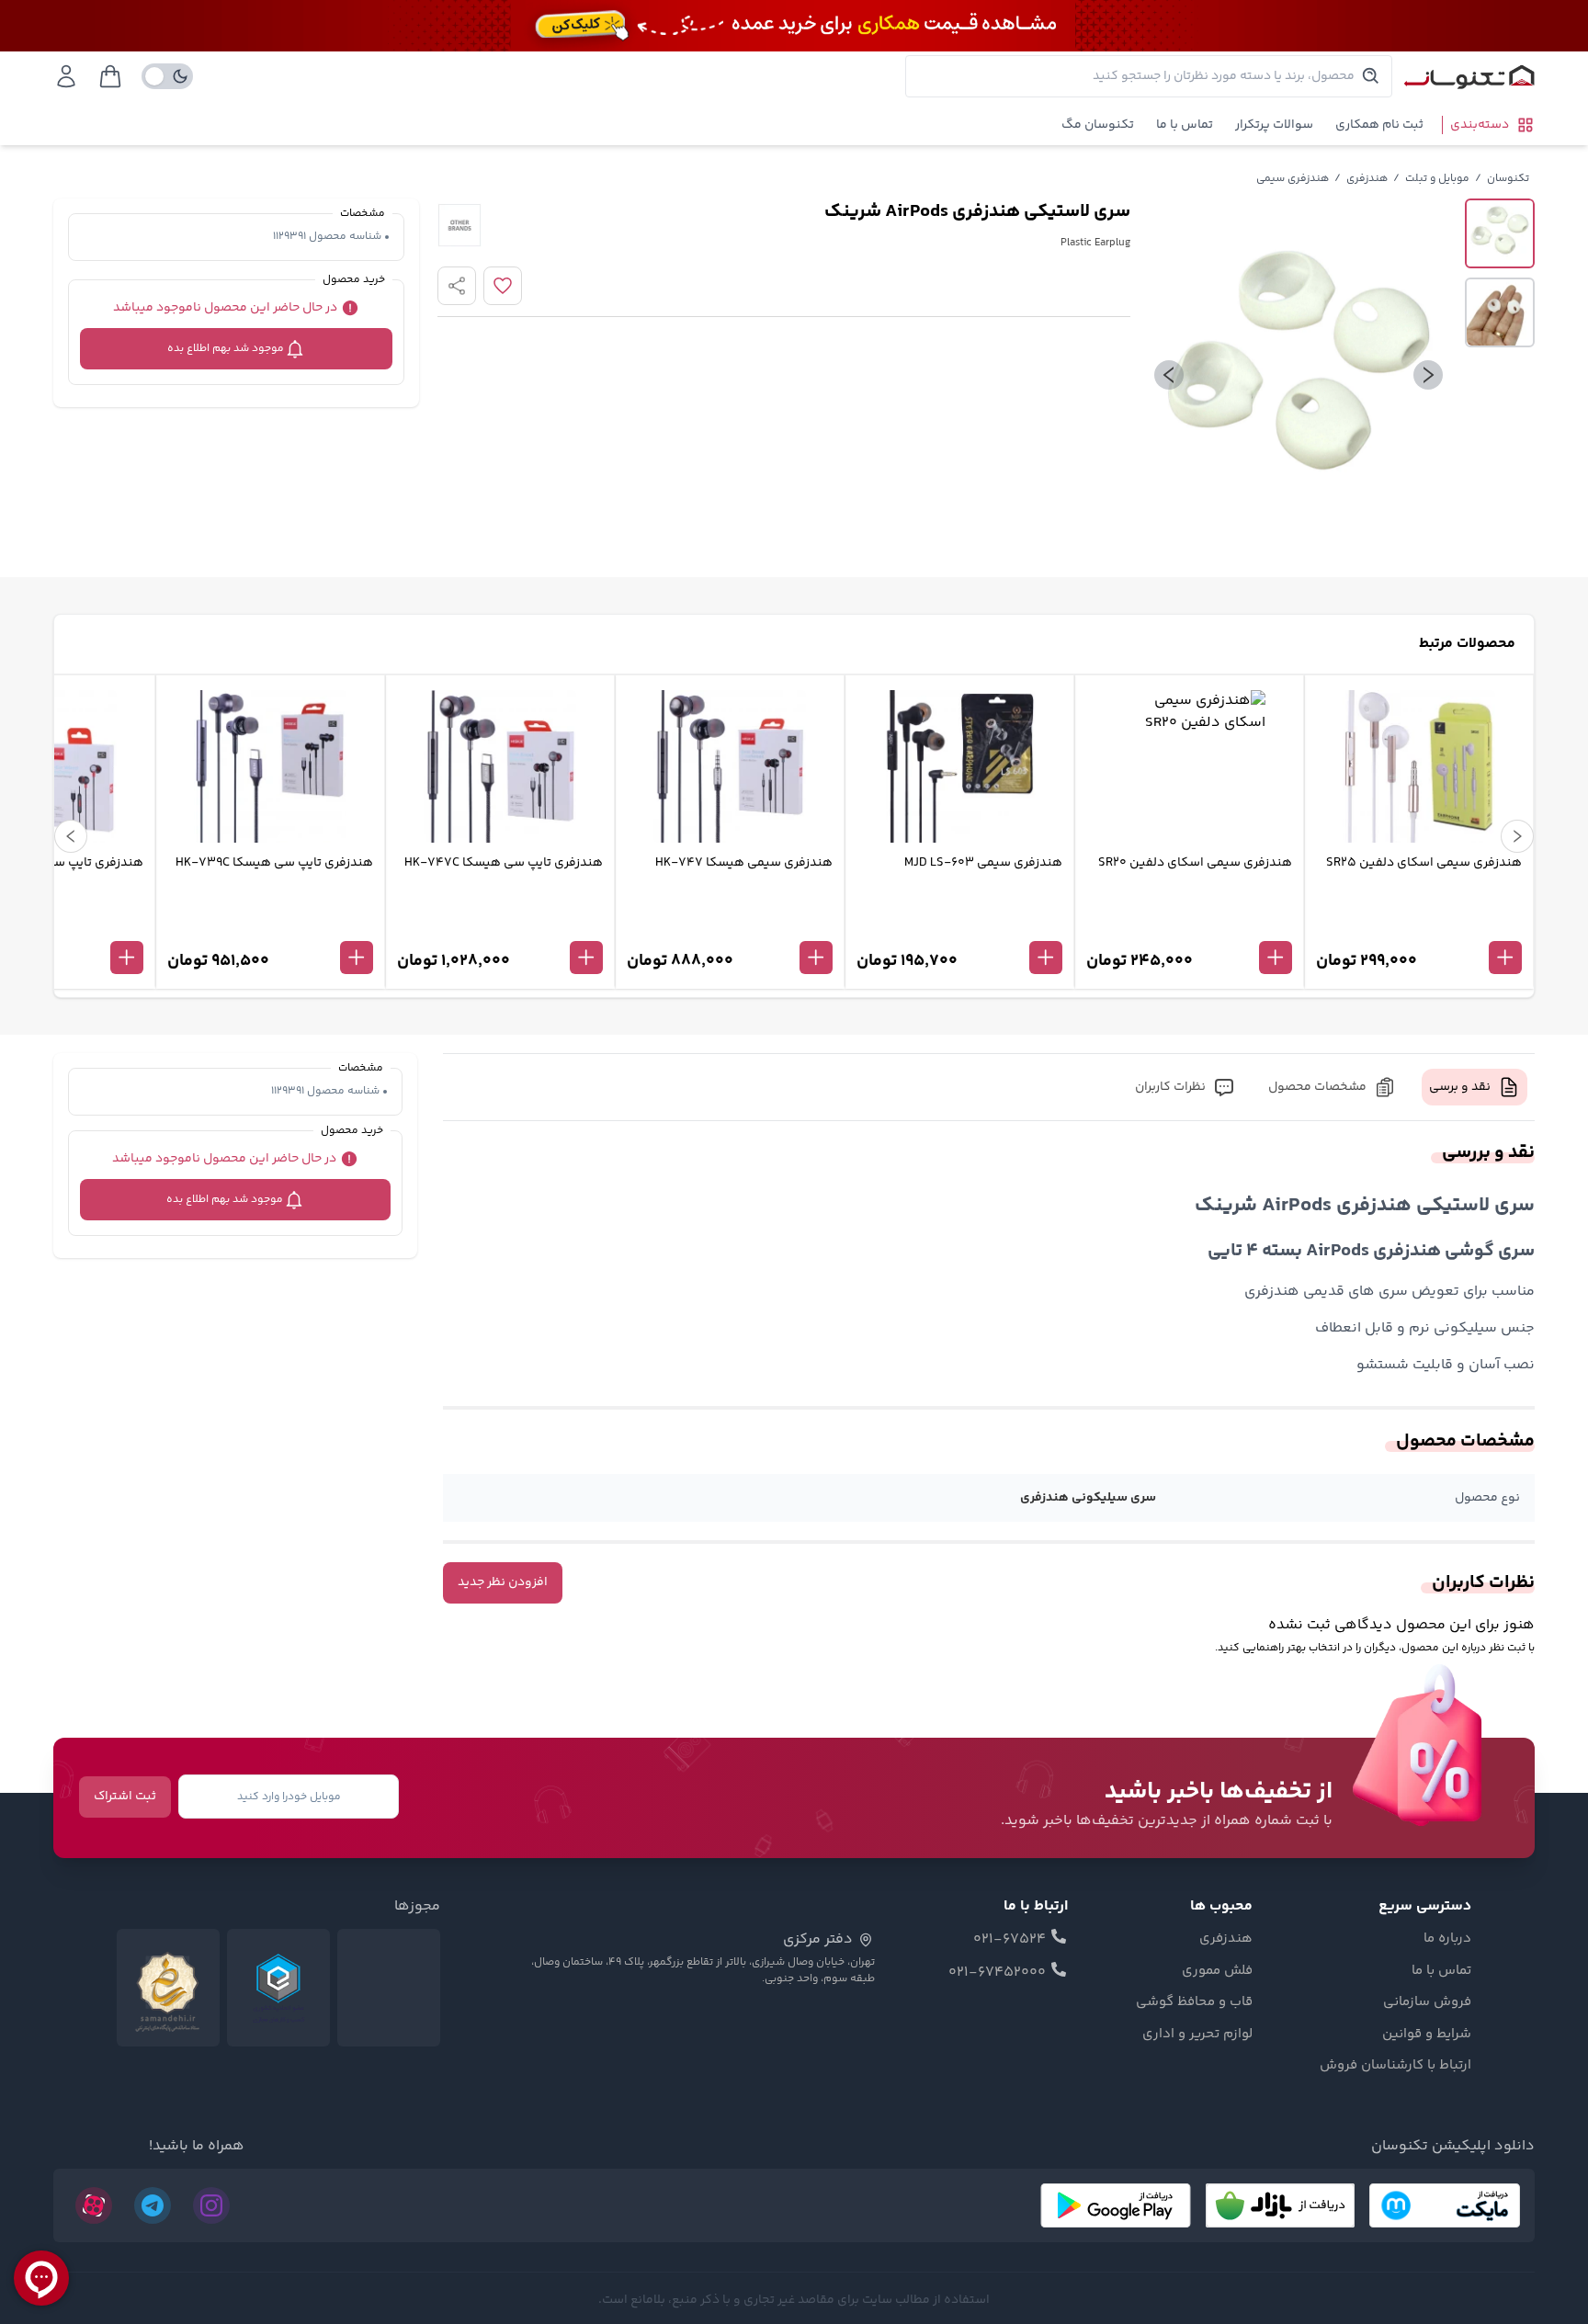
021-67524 (1010, 1940)
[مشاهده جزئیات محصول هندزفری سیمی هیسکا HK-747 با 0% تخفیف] (730, 927)
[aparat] (94, 2205)
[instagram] (211, 2205)
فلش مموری (1217, 1971)
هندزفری (1367, 179)
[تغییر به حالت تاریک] (167, 76)
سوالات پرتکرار (1274, 125)
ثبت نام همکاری (1379, 125)
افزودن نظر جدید (503, 1582)
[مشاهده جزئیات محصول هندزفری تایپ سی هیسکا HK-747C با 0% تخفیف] (500, 927)
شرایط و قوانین (1427, 2035)
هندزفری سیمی (1293, 179)
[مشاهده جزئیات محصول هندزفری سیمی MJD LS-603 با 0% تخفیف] (959, 927)
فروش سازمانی (1427, 2002)
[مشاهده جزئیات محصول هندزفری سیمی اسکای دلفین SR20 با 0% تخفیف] (1189, 927)
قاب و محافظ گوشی (1194, 2002)
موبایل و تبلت (1437, 179)
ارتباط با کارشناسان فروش (1395, 2066)
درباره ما (1447, 1939)
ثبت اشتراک (125, 1797)
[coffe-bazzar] (1280, 2205)
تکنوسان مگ (1098, 125)
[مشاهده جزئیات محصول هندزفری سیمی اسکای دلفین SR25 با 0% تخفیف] (1419, 927)
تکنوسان (1508, 179)
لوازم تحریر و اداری (1197, 2035)
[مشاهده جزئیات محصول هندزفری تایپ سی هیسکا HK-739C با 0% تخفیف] (270, 927)
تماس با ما (1185, 125)
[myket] (1445, 2205)
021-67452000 (997, 1973)
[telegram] (153, 2205)
